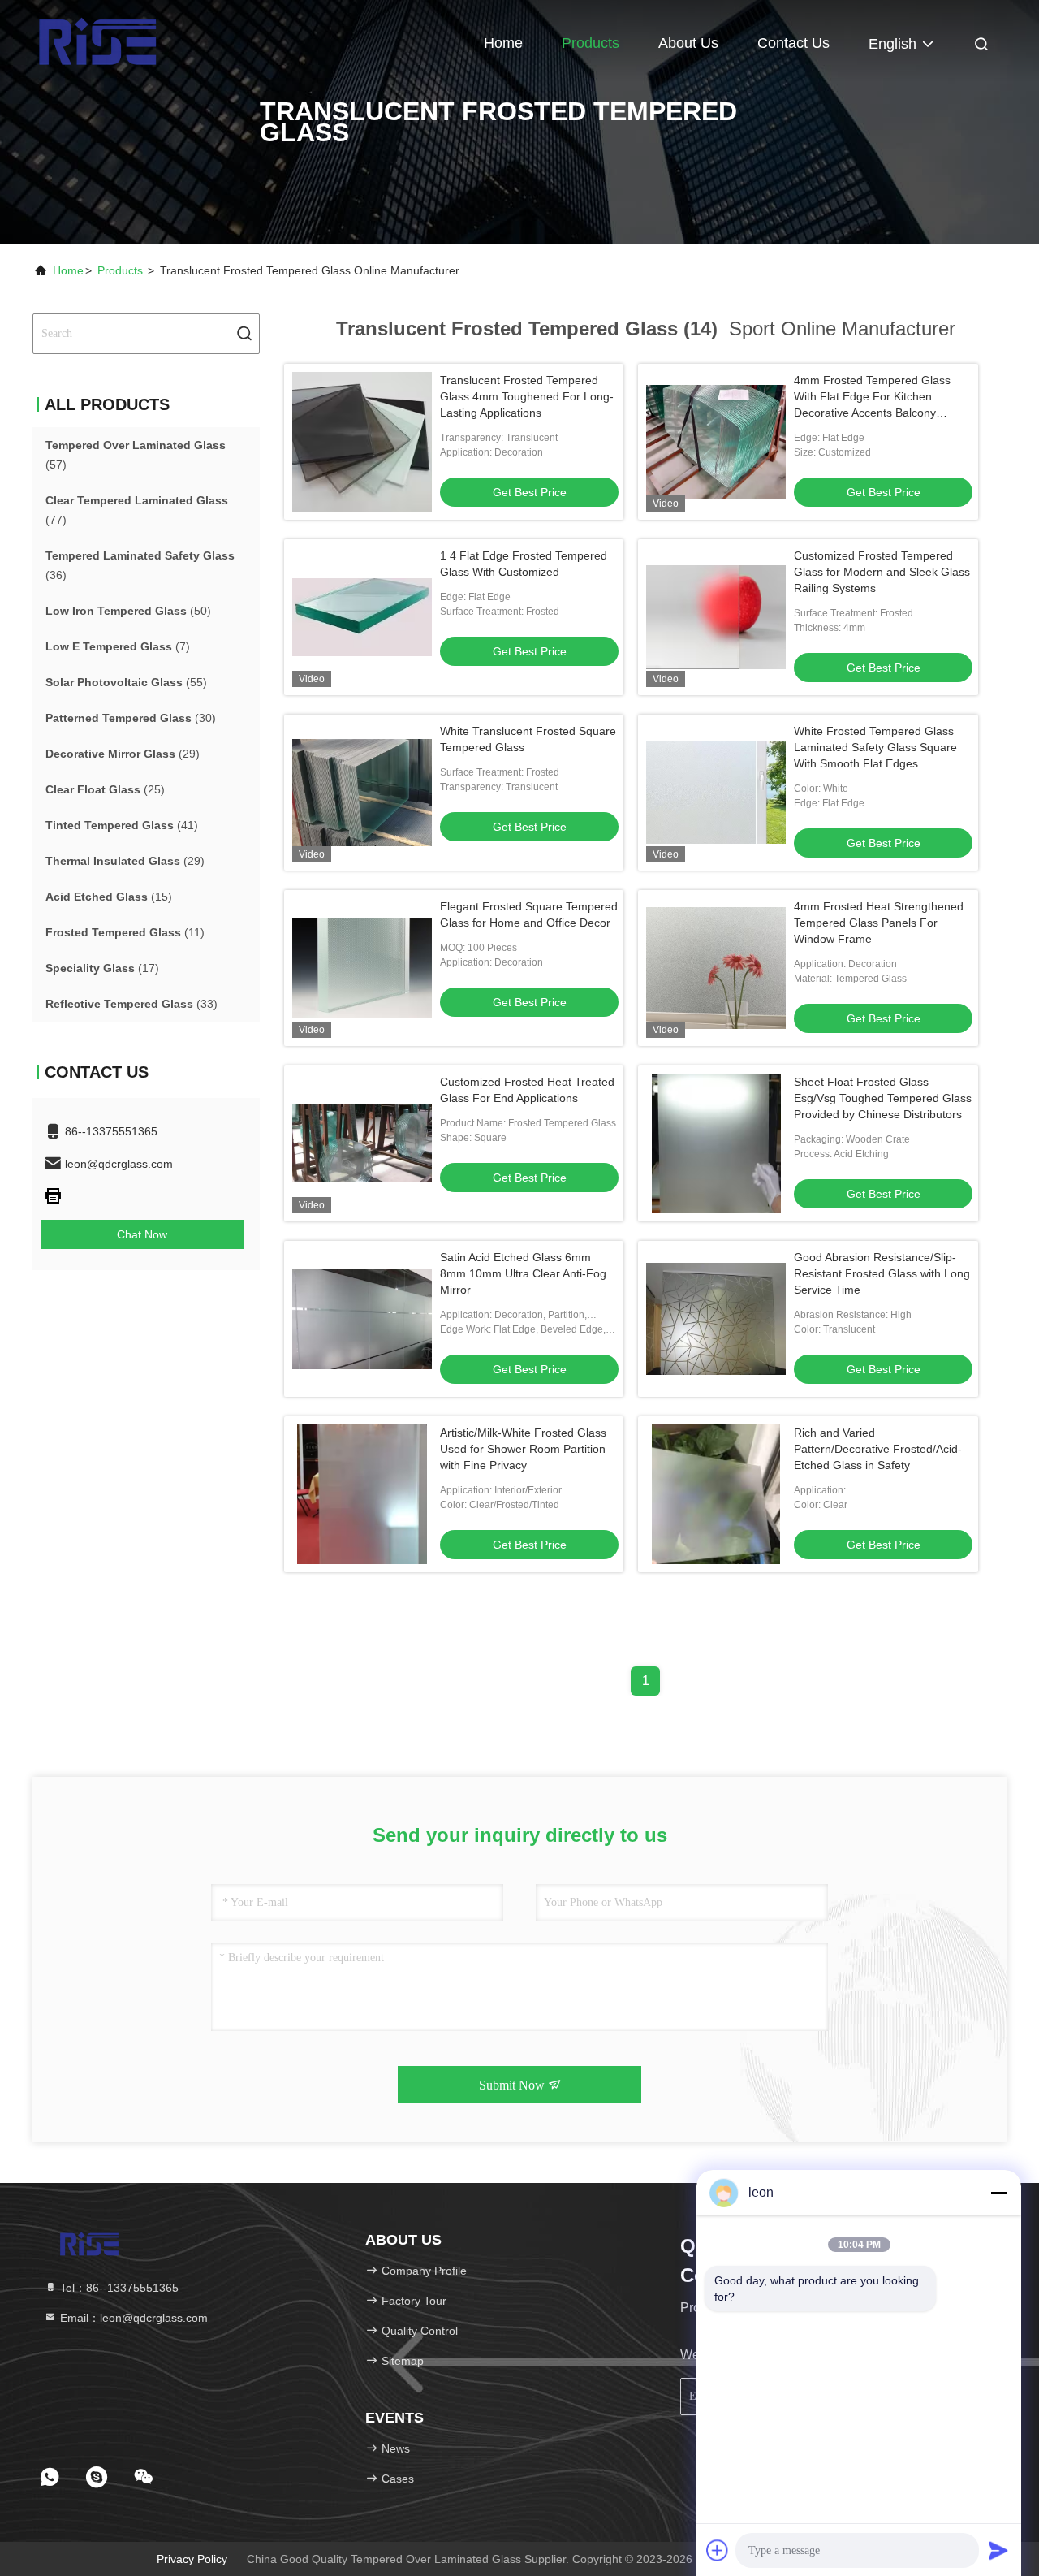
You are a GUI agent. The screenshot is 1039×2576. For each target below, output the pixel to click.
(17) (102, 968)
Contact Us (793, 43)
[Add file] (718, 2550)
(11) (125, 932)
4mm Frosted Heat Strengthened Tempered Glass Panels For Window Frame (879, 923)
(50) (128, 611)
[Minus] (998, 2193)
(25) (105, 789)
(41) (122, 825)
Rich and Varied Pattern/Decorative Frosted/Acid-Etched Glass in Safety (878, 1449)
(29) (123, 754)
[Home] (97, 41)
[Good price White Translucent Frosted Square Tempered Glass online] (362, 793)
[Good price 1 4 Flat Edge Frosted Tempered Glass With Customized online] (362, 617)
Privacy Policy (192, 2559)
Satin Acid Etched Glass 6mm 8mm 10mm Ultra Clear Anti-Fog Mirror (523, 1273)
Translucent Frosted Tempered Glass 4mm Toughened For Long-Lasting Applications (527, 396)
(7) (118, 646)
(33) (131, 1004)
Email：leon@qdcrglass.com (132, 2318)
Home (503, 43)
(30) (131, 718)
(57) (136, 455)
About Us (688, 43)
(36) (140, 565)
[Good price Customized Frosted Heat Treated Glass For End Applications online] (362, 1143)
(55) (126, 682)
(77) (137, 510)
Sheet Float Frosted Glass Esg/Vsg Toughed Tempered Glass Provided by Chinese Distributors (883, 1098)
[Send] (998, 2550)
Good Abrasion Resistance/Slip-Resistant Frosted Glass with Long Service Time (882, 1273)
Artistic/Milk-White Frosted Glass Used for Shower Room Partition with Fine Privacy (523, 1449)
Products (591, 43)
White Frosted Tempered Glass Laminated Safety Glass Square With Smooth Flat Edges (875, 747)
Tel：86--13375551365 (118, 2288)
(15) (109, 897)
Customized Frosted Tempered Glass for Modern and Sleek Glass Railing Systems (882, 572)
